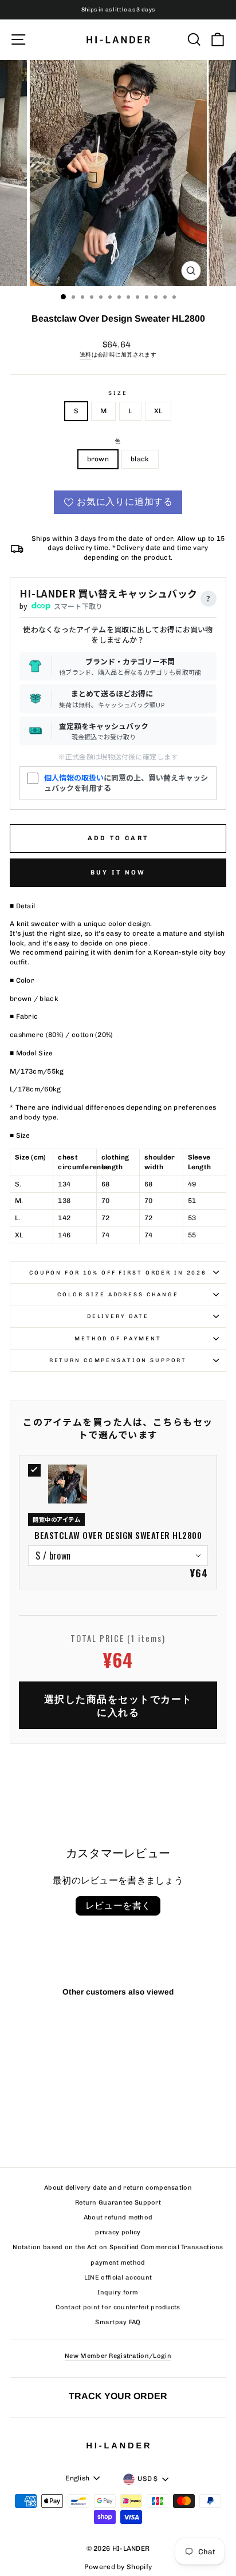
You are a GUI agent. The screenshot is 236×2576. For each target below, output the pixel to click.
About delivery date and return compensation (118, 2188)
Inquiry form (118, 2292)
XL (158, 411)
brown (98, 459)
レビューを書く (118, 1906)
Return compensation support (118, 1360)
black (140, 459)
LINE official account (118, 2278)
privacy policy (118, 2232)
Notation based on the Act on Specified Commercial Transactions (118, 2247)
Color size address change (118, 1294)
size (118, 393)
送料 (86, 355)
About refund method (118, 2217)
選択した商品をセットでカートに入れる (118, 1705)
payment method (118, 2263)
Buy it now (118, 872)
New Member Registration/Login (118, 2356)
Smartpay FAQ (118, 2322)
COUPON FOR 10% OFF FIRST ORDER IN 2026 (118, 1273)
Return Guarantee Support (118, 2203)
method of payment (118, 1338)
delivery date (118, 1316)
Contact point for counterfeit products (118, 2307)
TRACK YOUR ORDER (118, 2396)
